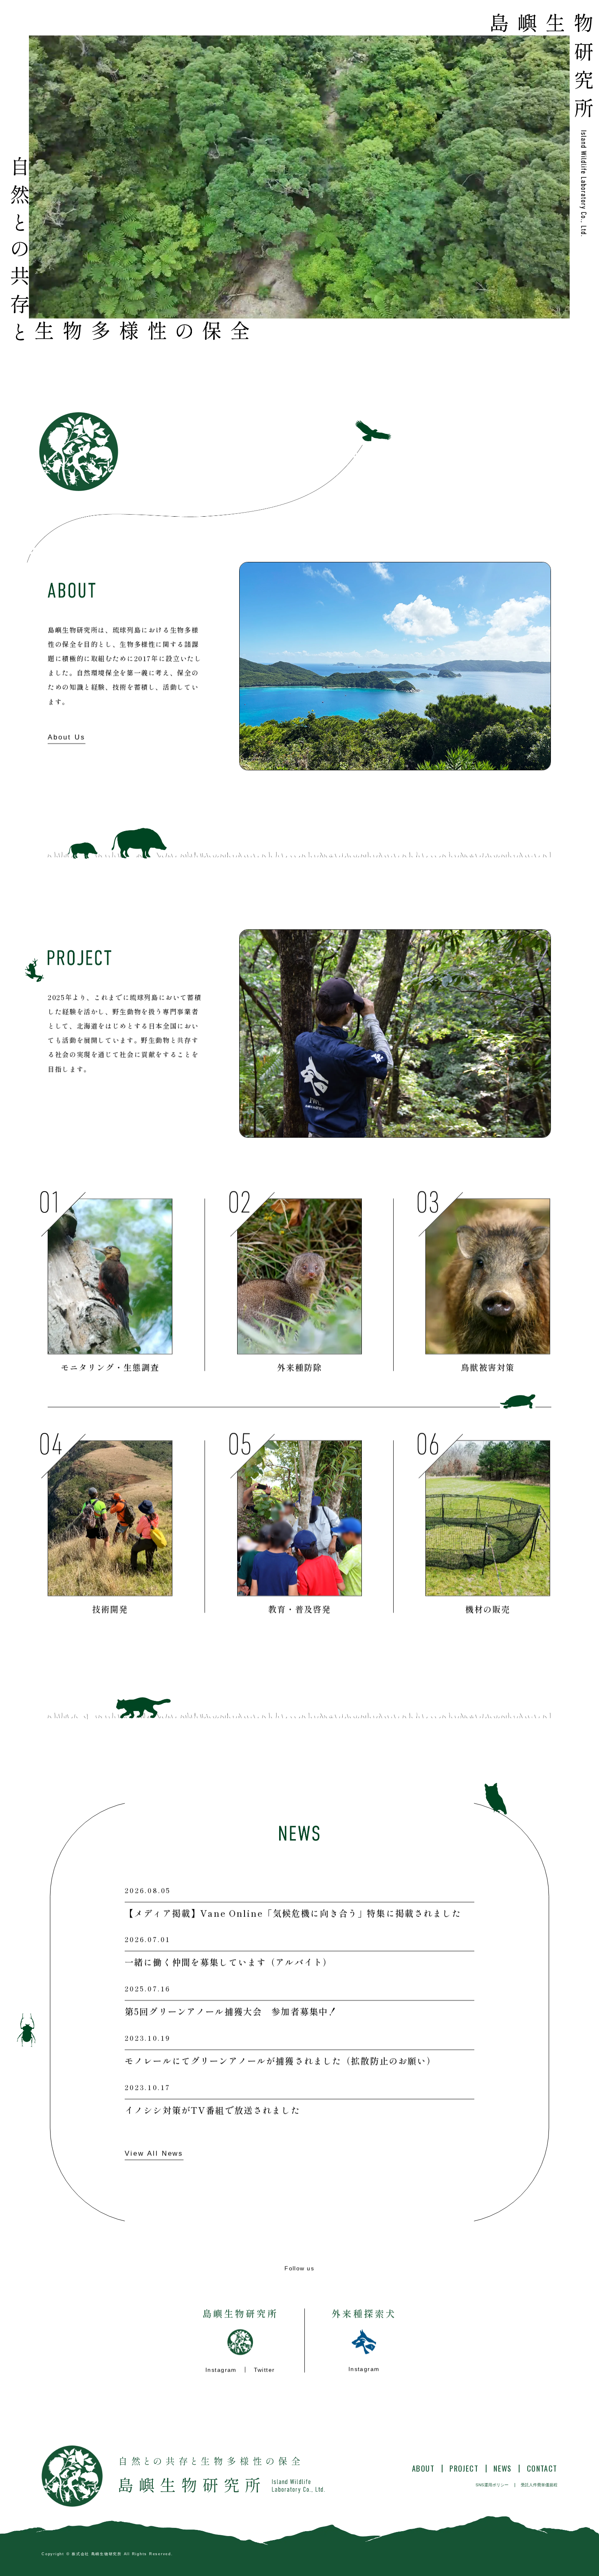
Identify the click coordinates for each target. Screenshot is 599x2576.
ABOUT (423, 2468)
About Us (67, 737)
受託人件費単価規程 (539, 2485)
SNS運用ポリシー (492, 2485)
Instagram (221, 2370)
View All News (154, 2153)
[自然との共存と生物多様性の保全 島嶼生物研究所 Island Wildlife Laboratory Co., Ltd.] (183, 2476)
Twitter (264, 2370)
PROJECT (464, 2468)
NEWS (503, 2468)
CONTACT (542, 2468)
